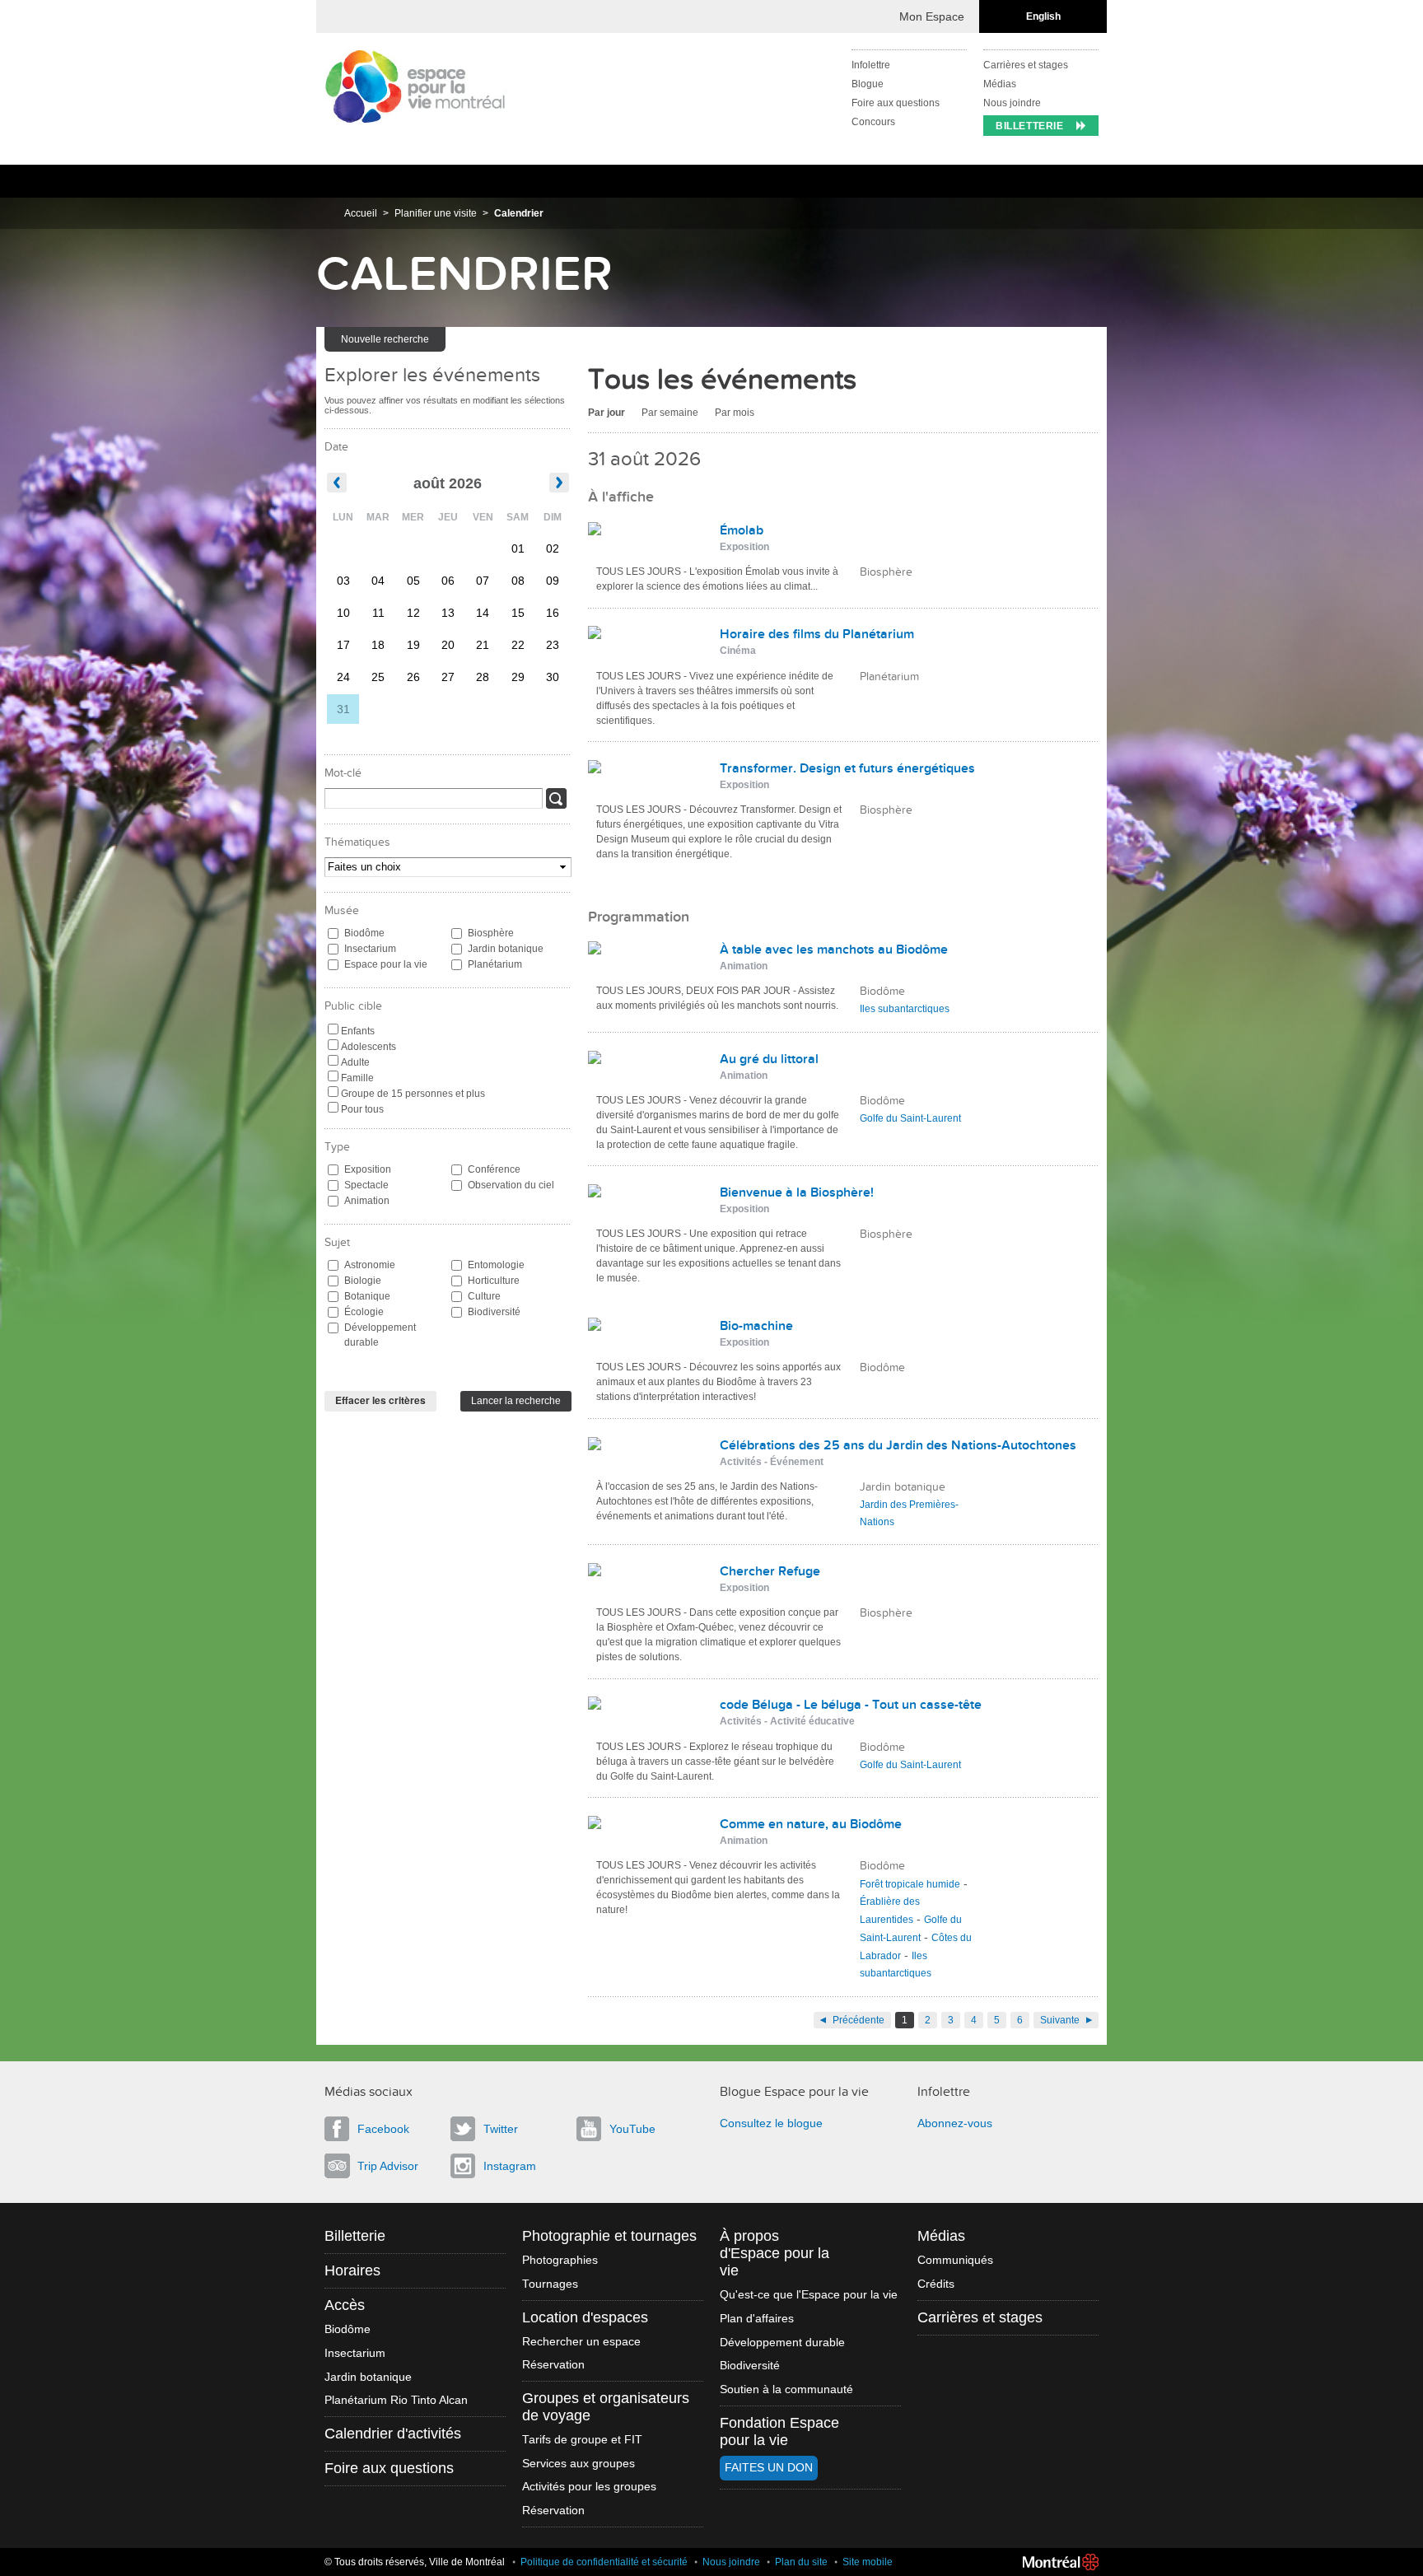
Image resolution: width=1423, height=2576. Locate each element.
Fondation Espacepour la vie (779, 2431)
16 (553, 613)
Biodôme (364, 933)
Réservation (553, 2365)
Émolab (742, 530)
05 (413, 581)
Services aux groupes (579, 2464)
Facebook (383, 2129)
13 (448, 613)
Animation (367, 1201)
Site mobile (868, 2562)
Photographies (560, 2260)
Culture (484, 1296)
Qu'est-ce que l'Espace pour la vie (809, 2295)
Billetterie (1030, 126)
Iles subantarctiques (905, 1009)
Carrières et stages (1026, 65)
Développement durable (380, 1335)
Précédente (858, 2020)
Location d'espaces (585, 2317)
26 (413, 677)
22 (518, 645)
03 (343, 581)
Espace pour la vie (386, 964)
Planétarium (495, 964)
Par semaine (670, 413)
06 (448, 581)
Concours (873, 122)
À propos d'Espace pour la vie (774, 2253)
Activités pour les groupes (589, 2487)
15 (518, 613)
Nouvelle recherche (385, 339)
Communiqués (955, 2260)
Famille (357, 1078)
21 (483, 645)
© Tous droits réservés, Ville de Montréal (415, 2562)
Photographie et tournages (609, 2236)
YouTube (632, 2129)
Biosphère (491, 933)
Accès (345, 2305)
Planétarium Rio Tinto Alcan (396, 2400)
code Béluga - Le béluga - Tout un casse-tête (851, 1705)
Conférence (494, 1169)
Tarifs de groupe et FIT (582, 2440)
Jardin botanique (506, 949)
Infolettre (871, 65)
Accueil (361, 213)
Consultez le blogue (771, 2123)
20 (448, 645)
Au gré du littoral (769, 1059)
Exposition (368, 1169)
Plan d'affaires (757, 2319)
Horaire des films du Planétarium (817, 634)
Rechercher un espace (581, 2342)
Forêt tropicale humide (910, 1884)
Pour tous (362, 1109)
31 (343, 709)
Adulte (355, 1062)
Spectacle (366, 1185)
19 (413, 645)
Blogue (868, 84)
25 (378, 677)
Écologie (364, 1312)
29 (518, 677)
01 (518, 548)
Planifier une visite (436, 213)
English (1043, 16)
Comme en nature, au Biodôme (811, 1824)
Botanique (367, 1296)
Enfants (358, 1031)
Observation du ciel (511, 1185)
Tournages (550, 2284)
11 (378, 613)
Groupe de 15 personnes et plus (413, 1094)
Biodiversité (494, 1312)
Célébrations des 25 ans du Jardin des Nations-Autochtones (898, 1445)
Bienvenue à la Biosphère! (797, 1192)
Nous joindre (1012, 103)
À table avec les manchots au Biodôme (834, 950)
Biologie (363, 1281)
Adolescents (369, 1047)
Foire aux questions (896, 103)
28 (483, 677)
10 (343, 613)
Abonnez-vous (955, 2123)
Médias (1000, 84)
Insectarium (370, 949)
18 (378, 645)
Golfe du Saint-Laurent (910, 1118)
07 (483, 581)
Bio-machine (756, 1326)
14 (483, 613)
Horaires (352, 2270)
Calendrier (519, 213)
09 (553, 581)
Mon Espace (932, 16)
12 (413, 613)
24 (343, 677)
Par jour (607, 413)
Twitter (501, 2129)
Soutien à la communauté (786, 2389)
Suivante (1060, 2020)
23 (553, 645)
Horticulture (494, 1281)
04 (378, 581)
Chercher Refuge (770, 1571)
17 (343, 645)
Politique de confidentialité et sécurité (604, 2562)
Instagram (510, 2166)
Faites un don (769, 2468)
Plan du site (801, 2562)
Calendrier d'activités (393, 2434)
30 (553, 677)
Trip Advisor (388, 2166)
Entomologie (496, 1265)
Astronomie (370, 1265)
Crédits (936, 2284)
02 (553, 548)
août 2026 (448, 483)
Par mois (735, 413)
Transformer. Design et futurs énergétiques (847, 768)
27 (448, 677)
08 (518, 581)
